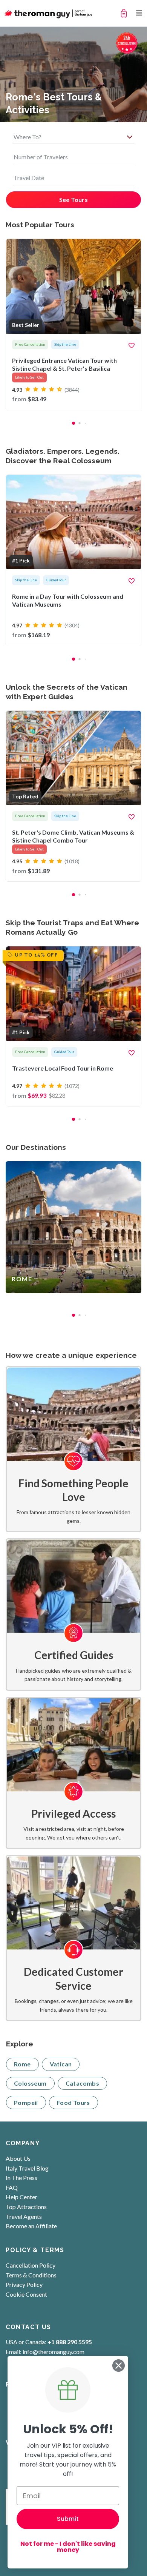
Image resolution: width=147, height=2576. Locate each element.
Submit (68, 2519)
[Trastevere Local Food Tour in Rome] (73, 1026)
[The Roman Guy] (49, 13)
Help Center (21, 2197)
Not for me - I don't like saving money (68, 2547)
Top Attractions (26, 2207)
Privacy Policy (24, 2284)
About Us (18, 2158)
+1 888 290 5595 (70, 2342)
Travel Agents (24, 2216)
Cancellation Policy (31, 2265)
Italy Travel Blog (27, 2168)
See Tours (74, 200)
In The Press (21, 2178)
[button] (73, 423)
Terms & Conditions (31, 2275)
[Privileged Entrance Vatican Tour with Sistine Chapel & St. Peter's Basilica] (73, 324)
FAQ (12, 2187)
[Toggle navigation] (139, 13)
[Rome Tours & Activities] (73, 1227)
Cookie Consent (26, 2294)
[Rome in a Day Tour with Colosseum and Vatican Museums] (73, 560)
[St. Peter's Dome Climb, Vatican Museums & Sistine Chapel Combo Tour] (73, 796)
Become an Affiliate (31, 2226)
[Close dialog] (119, 2366)
